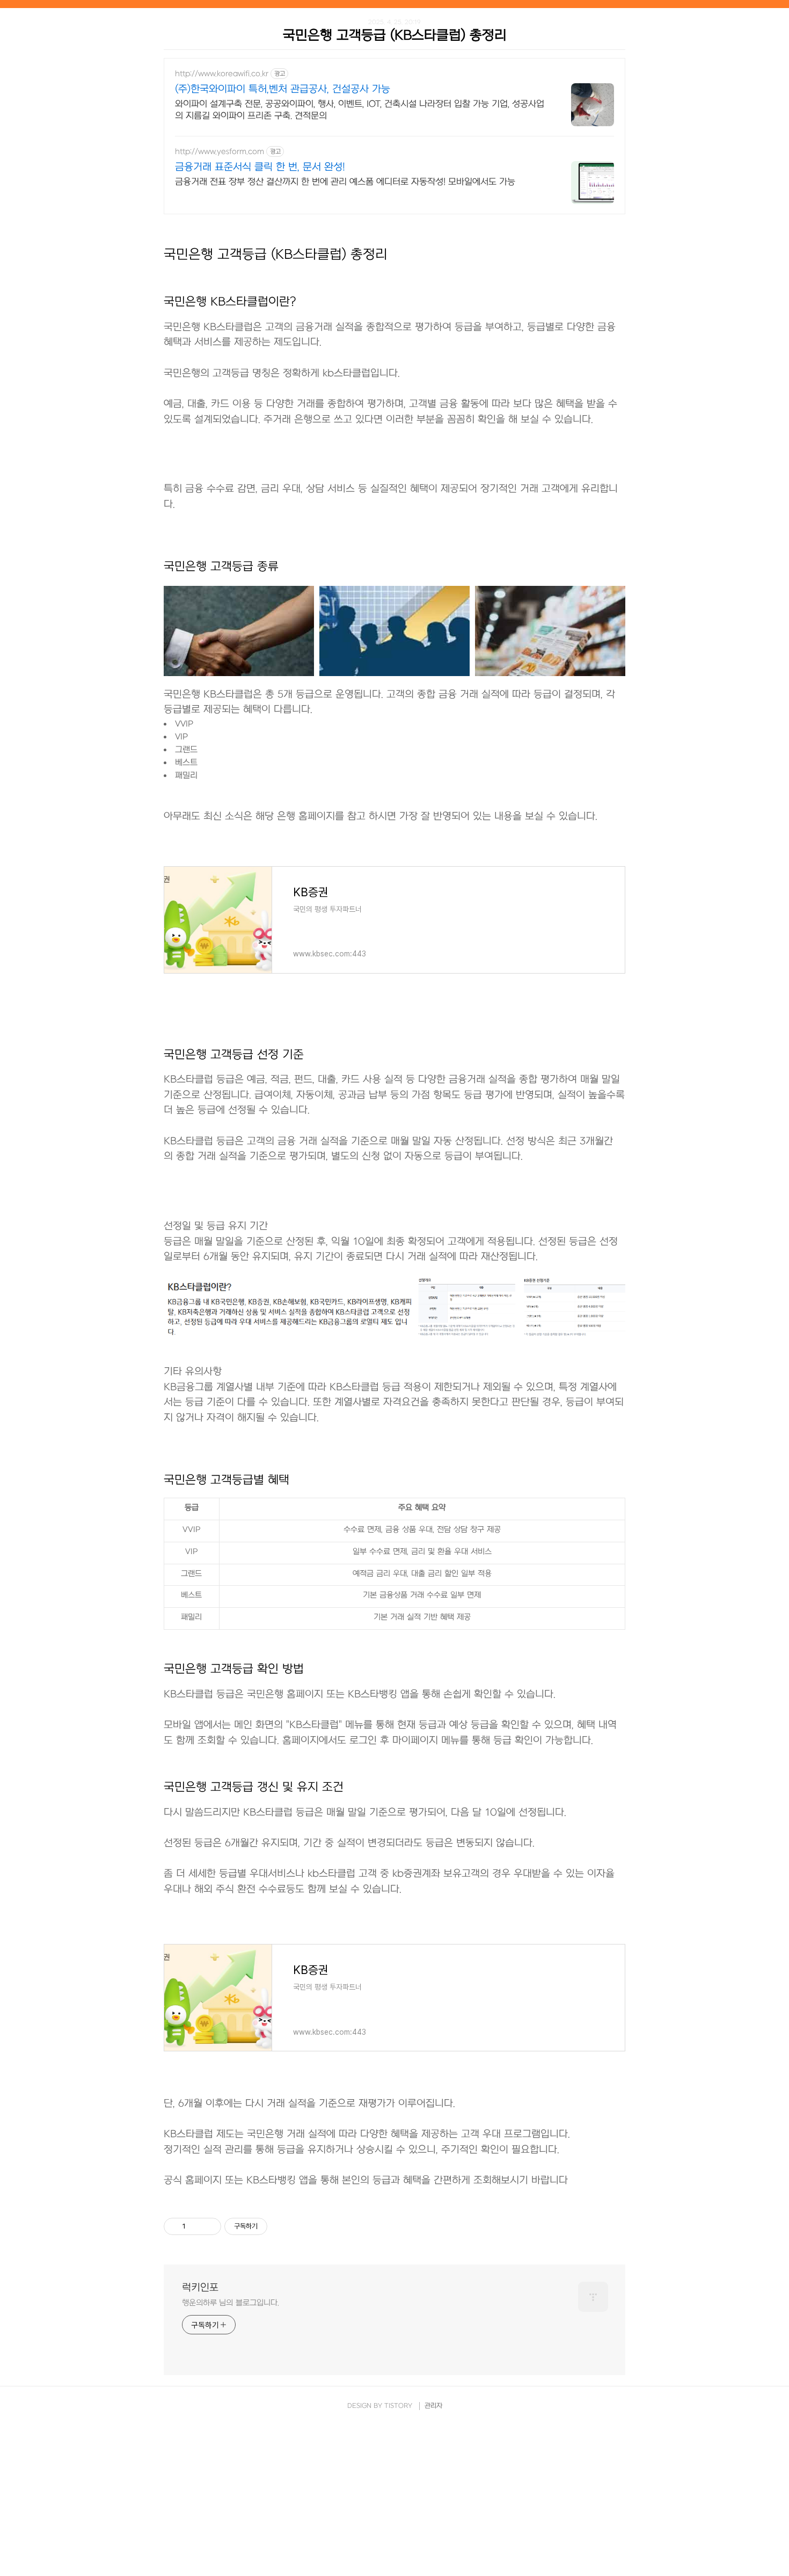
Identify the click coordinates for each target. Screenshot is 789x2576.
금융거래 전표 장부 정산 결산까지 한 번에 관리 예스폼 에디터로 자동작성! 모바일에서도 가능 (345, 182)
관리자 (433, 2406)
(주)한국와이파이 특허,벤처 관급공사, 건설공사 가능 (283, 89)
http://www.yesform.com (220, 152)
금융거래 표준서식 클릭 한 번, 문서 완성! (260, 167)
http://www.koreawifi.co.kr (222, 74)
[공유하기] (196, 2226)
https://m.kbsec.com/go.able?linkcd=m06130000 (260, 844)
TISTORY (398, 2406)
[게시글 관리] (209, 2226)
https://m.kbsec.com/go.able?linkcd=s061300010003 (291, 1920)
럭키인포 (200, 2288)
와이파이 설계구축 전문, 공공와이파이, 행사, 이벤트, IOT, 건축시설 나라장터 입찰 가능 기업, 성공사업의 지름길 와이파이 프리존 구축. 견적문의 (360, 110)
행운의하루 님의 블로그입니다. (230, 2303)
